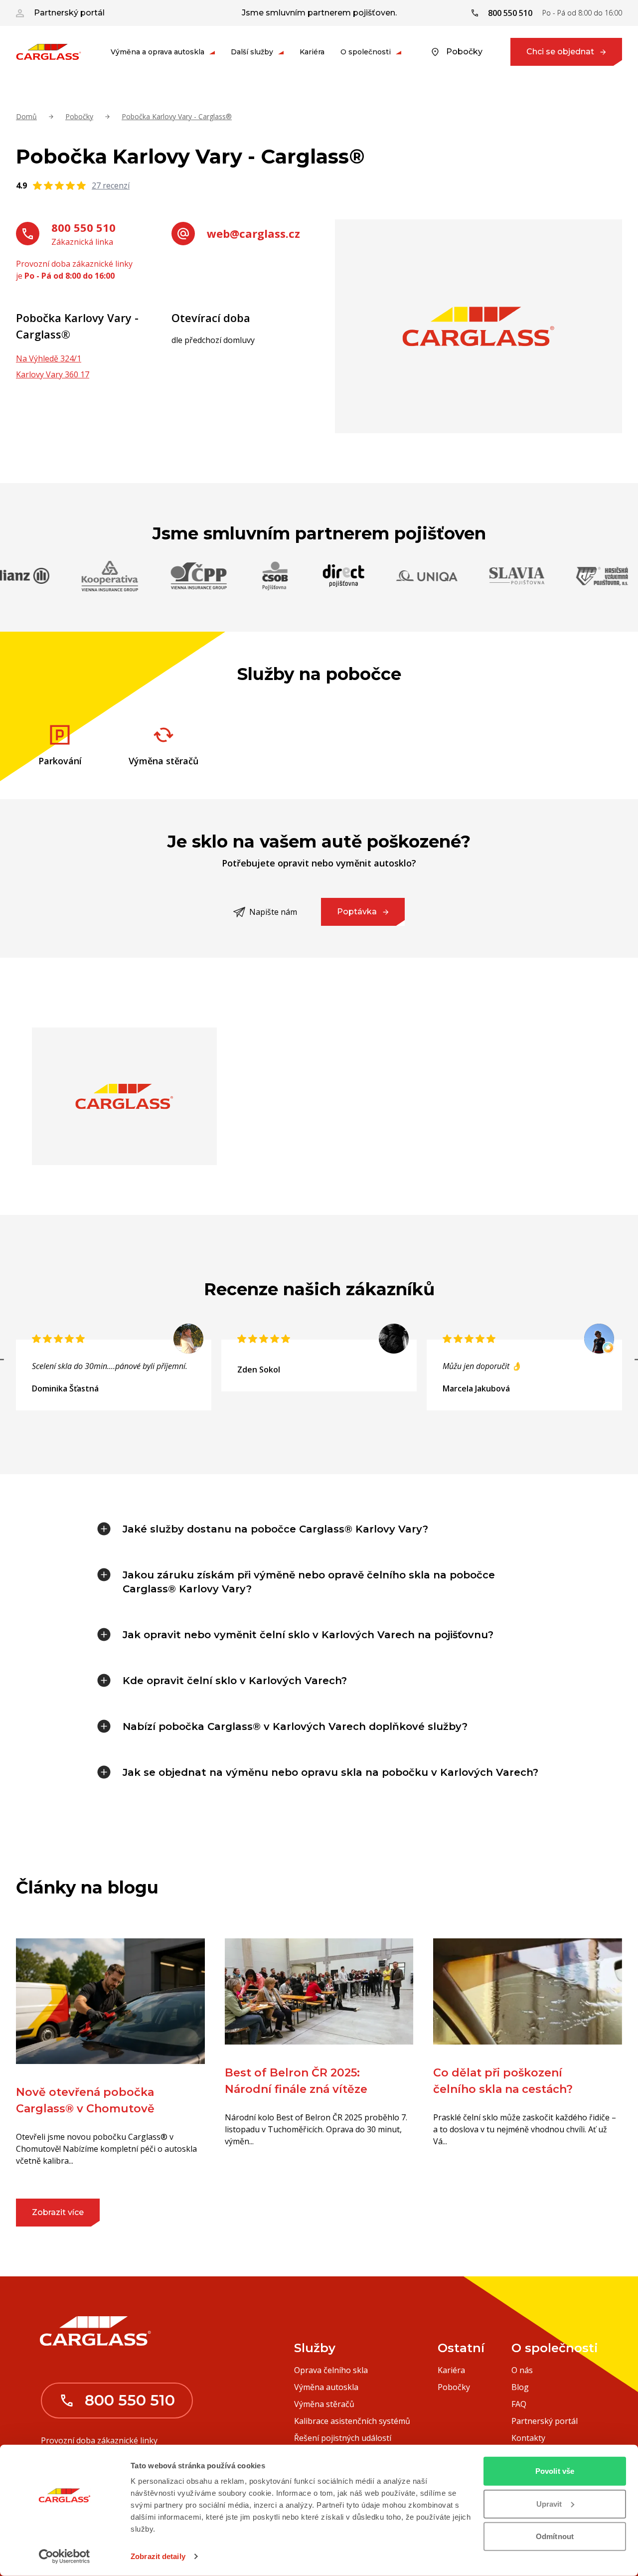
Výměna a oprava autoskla (158, 52)
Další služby (252, 52)
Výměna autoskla (326, 2387)
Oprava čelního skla (331, 2370)
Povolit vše (555, 2471)
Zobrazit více (58, 2212)
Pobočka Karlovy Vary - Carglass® (177, 116)
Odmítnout (555, 2536)
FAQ (519, 2404)
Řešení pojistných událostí (343, 2438)
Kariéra (312, 52)
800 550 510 (83, 227)
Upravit (549, 2503)
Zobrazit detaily (158, 2556)
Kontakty (528, 2438)
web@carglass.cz (253, 233)
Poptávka (357, 912)
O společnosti (366, 52)
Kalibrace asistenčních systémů (352, 2421)
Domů (26, 116)
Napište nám (273, 912)
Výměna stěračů (324, 2404)
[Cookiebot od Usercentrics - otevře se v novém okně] (65, 2557)
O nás (522, 2370)
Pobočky (464, 52)
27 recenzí (111, 185)
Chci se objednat (560, 52)
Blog (520, 2387)
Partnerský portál (69, 13)
